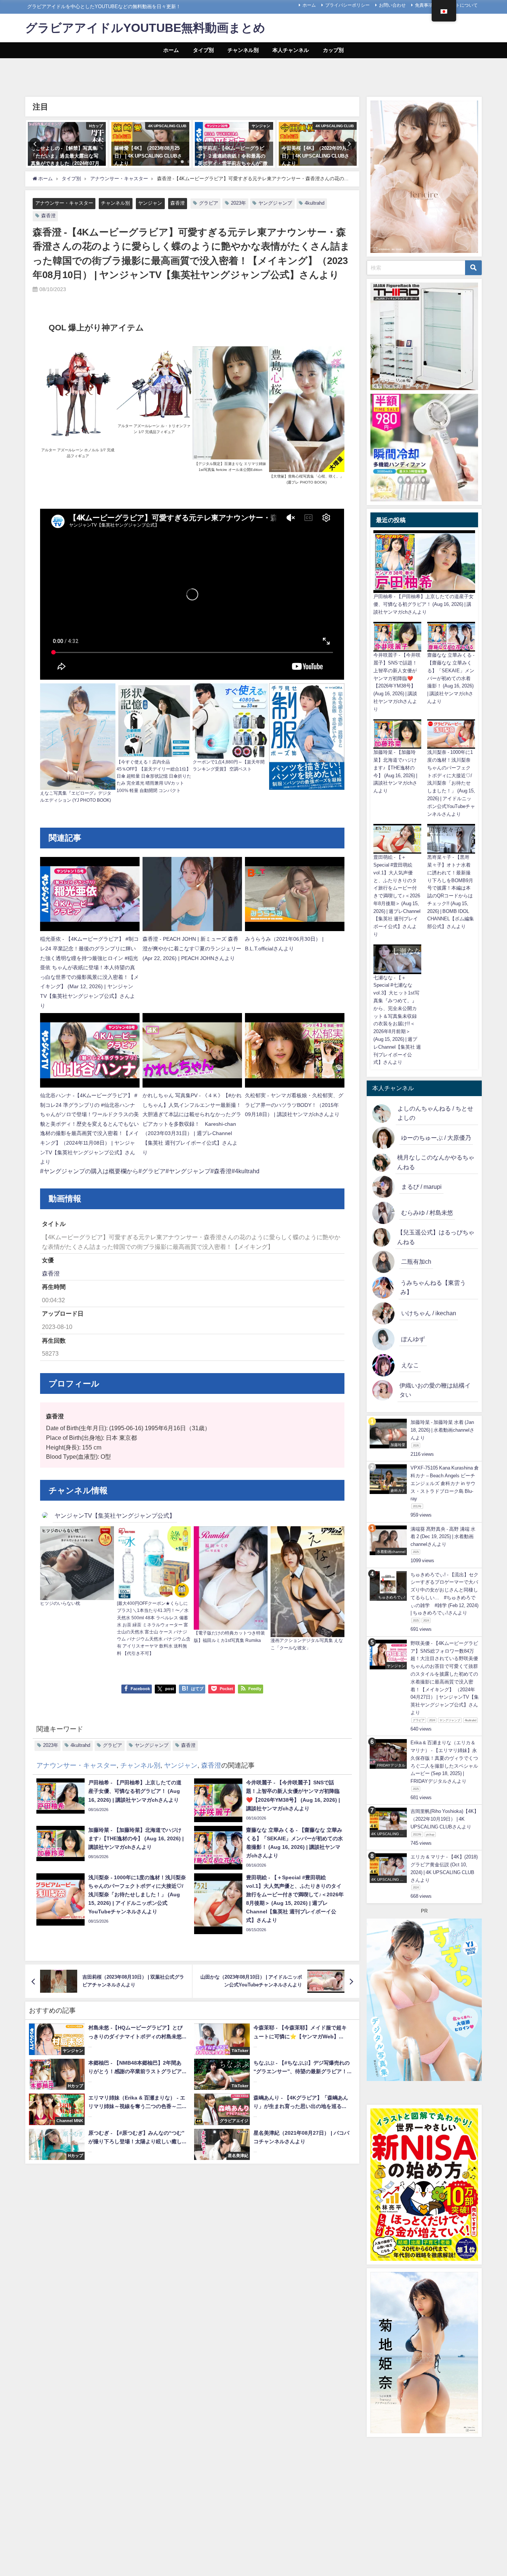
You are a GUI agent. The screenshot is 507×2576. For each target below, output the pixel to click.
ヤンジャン (150, 203)
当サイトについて (460, 5)
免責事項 (424, 5)
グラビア (209, 203)
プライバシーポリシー (347, 5)
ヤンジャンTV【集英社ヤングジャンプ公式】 (115, 1515)
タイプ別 (203, 50)
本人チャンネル (291, 50)
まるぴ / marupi (421, 1187)
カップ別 (333, 50)
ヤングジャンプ (275, 203)
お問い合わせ (392, 5)
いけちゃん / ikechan (429, 1313)
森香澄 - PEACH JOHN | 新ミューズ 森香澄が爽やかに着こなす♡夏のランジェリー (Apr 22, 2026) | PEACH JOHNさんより (192, 948)
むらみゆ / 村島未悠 (427, 1213)
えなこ (410, 1365)
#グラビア (152, 1171)
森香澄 (178, 203)
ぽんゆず (413, 1339)
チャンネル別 (243, 50)
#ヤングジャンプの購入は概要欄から (89, 1171)
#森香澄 (221, 1171)
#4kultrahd (246, 1171)
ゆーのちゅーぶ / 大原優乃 (436, 1138)
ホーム (309, 5)
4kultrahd (315, 203)
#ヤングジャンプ (188, 1171)
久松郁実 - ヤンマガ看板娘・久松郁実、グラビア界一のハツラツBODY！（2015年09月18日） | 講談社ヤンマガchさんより (294, 1105)
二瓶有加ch (416, 1261)
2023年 (238, 203)
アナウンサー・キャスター (64, 203)
